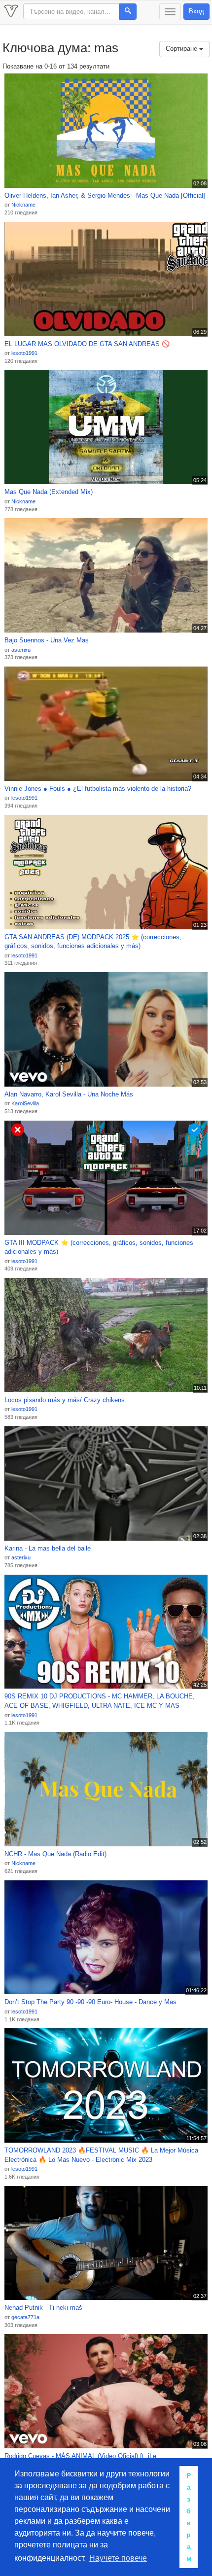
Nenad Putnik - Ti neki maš (43, 2308)
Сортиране (182, 49)
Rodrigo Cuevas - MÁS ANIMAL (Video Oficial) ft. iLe (80, 2456)
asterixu (21, 650)
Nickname (23, 205)
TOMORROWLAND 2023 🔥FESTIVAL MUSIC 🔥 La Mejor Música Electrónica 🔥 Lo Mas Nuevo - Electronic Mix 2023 (101, 2155)
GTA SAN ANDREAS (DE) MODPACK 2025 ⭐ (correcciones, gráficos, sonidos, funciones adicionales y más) (93, 942)
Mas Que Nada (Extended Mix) (49, 492)
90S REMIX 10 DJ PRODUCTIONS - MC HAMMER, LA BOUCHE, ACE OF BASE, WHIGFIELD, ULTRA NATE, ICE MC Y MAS (100, 1701)
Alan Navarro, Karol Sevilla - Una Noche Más (69, 1094)
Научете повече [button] (118, 2558)
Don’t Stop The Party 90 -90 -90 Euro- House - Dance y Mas (90, 2002)
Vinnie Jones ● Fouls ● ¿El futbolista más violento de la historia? (98, 789)
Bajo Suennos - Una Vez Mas (47, 640)
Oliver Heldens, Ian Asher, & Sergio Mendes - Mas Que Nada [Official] (105, 195)
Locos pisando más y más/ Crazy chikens (65, 1400)
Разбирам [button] (189, 2517)
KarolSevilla (25, 1103)
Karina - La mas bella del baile (48, 1548)
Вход (196, 11)
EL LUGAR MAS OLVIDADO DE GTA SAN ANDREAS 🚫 (87, 344)
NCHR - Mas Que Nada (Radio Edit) (55, 1854)
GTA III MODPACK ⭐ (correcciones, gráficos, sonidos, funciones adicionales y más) (99, 1247)
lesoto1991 (24, 353)
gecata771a (25, 2317)
